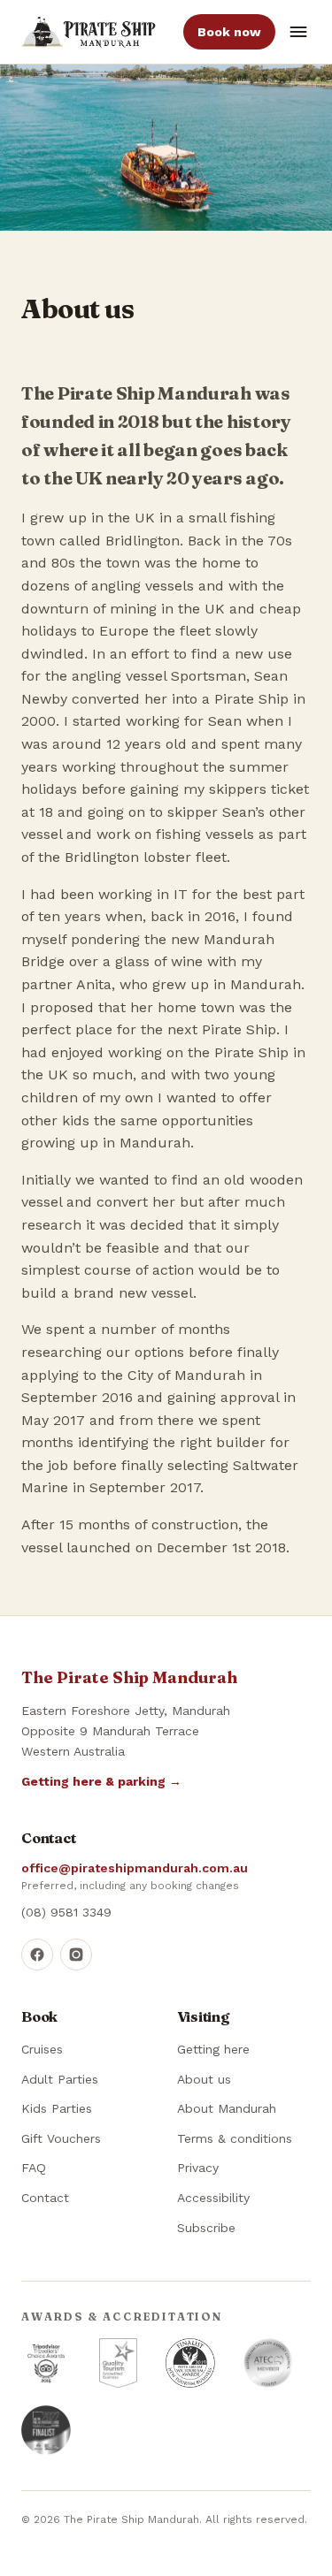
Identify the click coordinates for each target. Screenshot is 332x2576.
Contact (45, 2198)
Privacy (198, 2168)
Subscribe (206, 2228)
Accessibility (213, 2198)
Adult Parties (60, 2079)
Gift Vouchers (61, 2138)
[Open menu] (298, 32)
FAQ (34, 2168)
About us (204, 2079)
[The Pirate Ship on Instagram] (76, 1955)
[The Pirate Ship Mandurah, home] (89, 32)
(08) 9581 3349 (66, 1912)
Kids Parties (57, 2108)
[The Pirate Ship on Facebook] (37, 1955)
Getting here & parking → (101, 1781)
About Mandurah (227, 2108)
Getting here (213, 2049)
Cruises (42, 2049)
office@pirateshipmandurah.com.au (135, 1868)
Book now (229, 32)
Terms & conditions (235, 2138)
